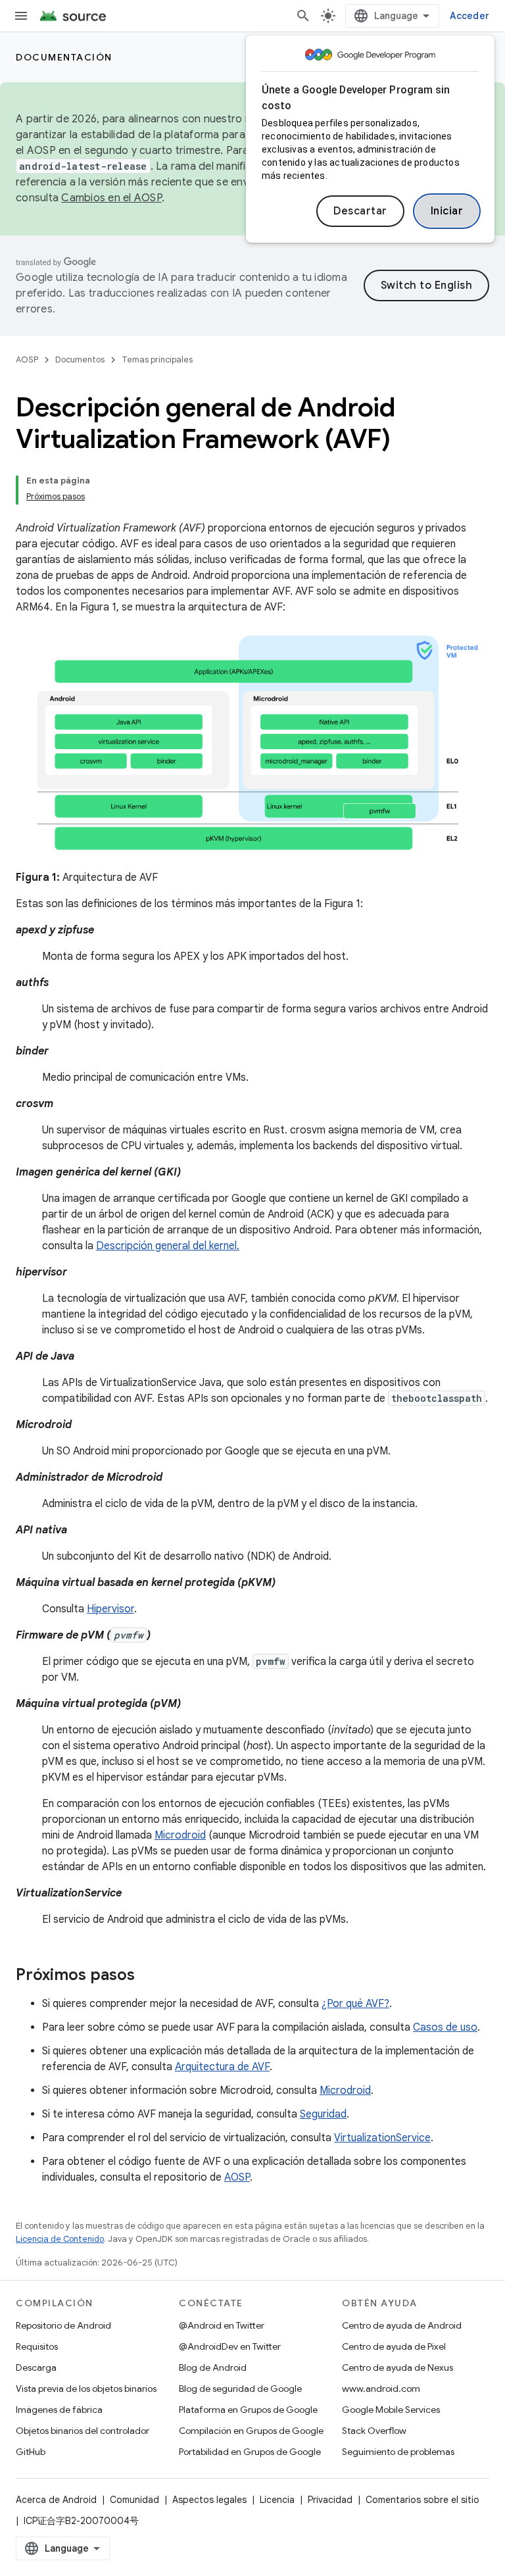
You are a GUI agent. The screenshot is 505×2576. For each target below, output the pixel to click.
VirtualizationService (382, 2138)
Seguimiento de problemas (398, 2452)
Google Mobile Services (391, 2410)
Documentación (64, 57)
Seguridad (323, 2114)
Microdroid (180, 1835)
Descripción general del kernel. (168, 1246)
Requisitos (37, 2346)
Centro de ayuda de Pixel (394, 2346)
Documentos (80, 359)
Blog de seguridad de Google (240, 2389)
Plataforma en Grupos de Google (248, 2410)
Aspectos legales (209, 2500)
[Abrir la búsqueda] (303, 16)
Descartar (360, 211)
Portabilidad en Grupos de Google (250, 2452)
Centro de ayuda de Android (402, 2325)
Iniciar (447, 211)
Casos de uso (445, 2027)
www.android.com (381, 2389)
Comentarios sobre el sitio (422, 2500)
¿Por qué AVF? (355, 2004)
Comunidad (134, 2500)
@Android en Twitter (222, 2325)
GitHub (31, 2452)
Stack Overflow (374, 2431)
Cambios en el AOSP (111, 198)
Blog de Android (213, 2367)
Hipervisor (110, 1609)
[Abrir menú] (21, 16)
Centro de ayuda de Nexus (397, 2367)
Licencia (277, 2500)
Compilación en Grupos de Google (251, 2431)
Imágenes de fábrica (59, 2410)
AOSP (27, 359)
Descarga (36, 2367)
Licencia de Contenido (60, 2239)
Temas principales (157, 359)
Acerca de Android (56, 2500)
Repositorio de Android (63, 2325)
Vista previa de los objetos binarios (86, 2389)
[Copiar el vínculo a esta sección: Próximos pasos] (148, 1976)
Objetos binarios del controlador (83, 2431)
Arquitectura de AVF (222, 2067)
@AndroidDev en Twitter (230, 2346)
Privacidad (330, 2500)
